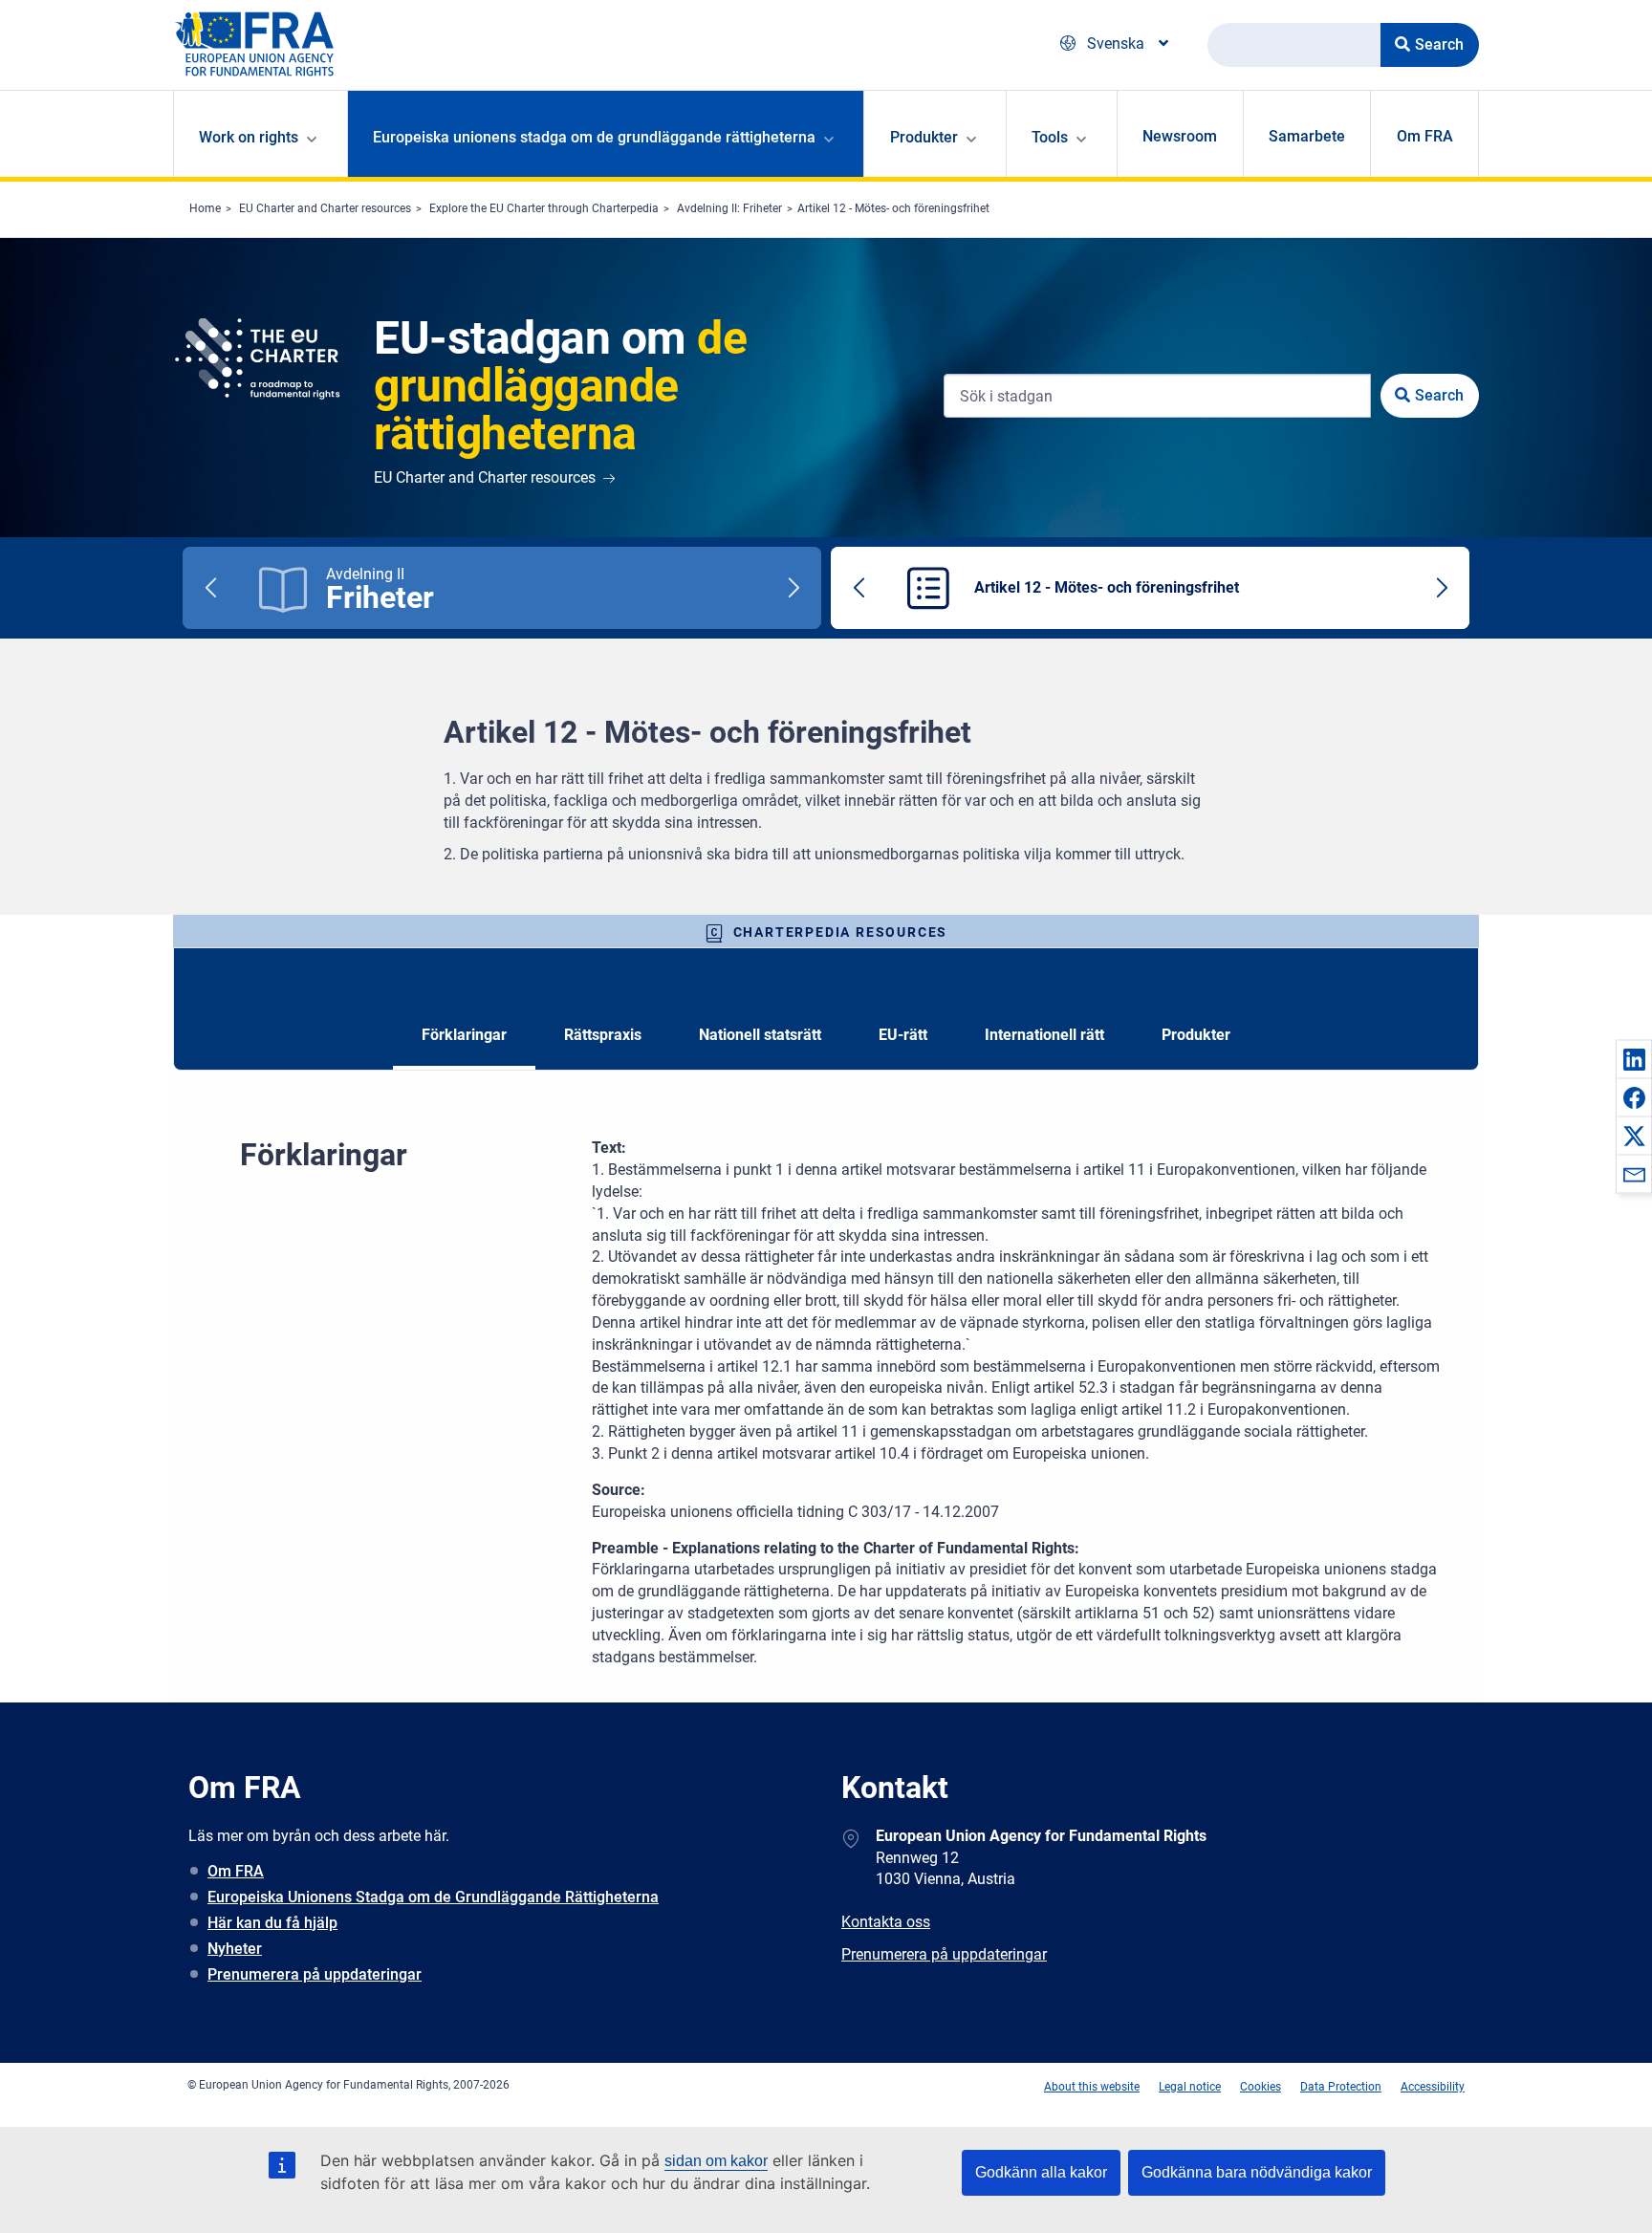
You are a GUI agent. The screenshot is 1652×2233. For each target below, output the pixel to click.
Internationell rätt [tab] (1044, 1035)
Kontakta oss (886, 1922)
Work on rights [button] (249, 137)
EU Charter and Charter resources (325, 208)
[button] (1634, 1059)
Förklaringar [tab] (464, 1035)
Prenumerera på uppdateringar (315, 1974)
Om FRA (1425, 136)
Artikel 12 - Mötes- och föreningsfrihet (893, 208)
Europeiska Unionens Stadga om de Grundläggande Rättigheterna (433, 1897)
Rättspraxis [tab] (603, 1035)
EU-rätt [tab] (903, 1035)
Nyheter (235, 1949)
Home (205, 208)
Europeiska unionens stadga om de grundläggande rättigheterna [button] (594, 137)
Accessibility (1433, 2087)
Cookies (1261, 2087)
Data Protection (1341, 2087)
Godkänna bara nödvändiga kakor (1257, 2172)
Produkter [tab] (1196, 1035)
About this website (1092, 2087)
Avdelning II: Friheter (729, 208)
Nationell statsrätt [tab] (760, 1035)
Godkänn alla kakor (1041, 2172)
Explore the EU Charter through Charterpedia (544, 208)
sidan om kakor (716, 2161)
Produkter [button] (924, 137)
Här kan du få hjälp (272, 1923)
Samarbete (1307, 136)
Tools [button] (1050, 137)
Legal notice (1190, 2087)
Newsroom (1180, 136)
